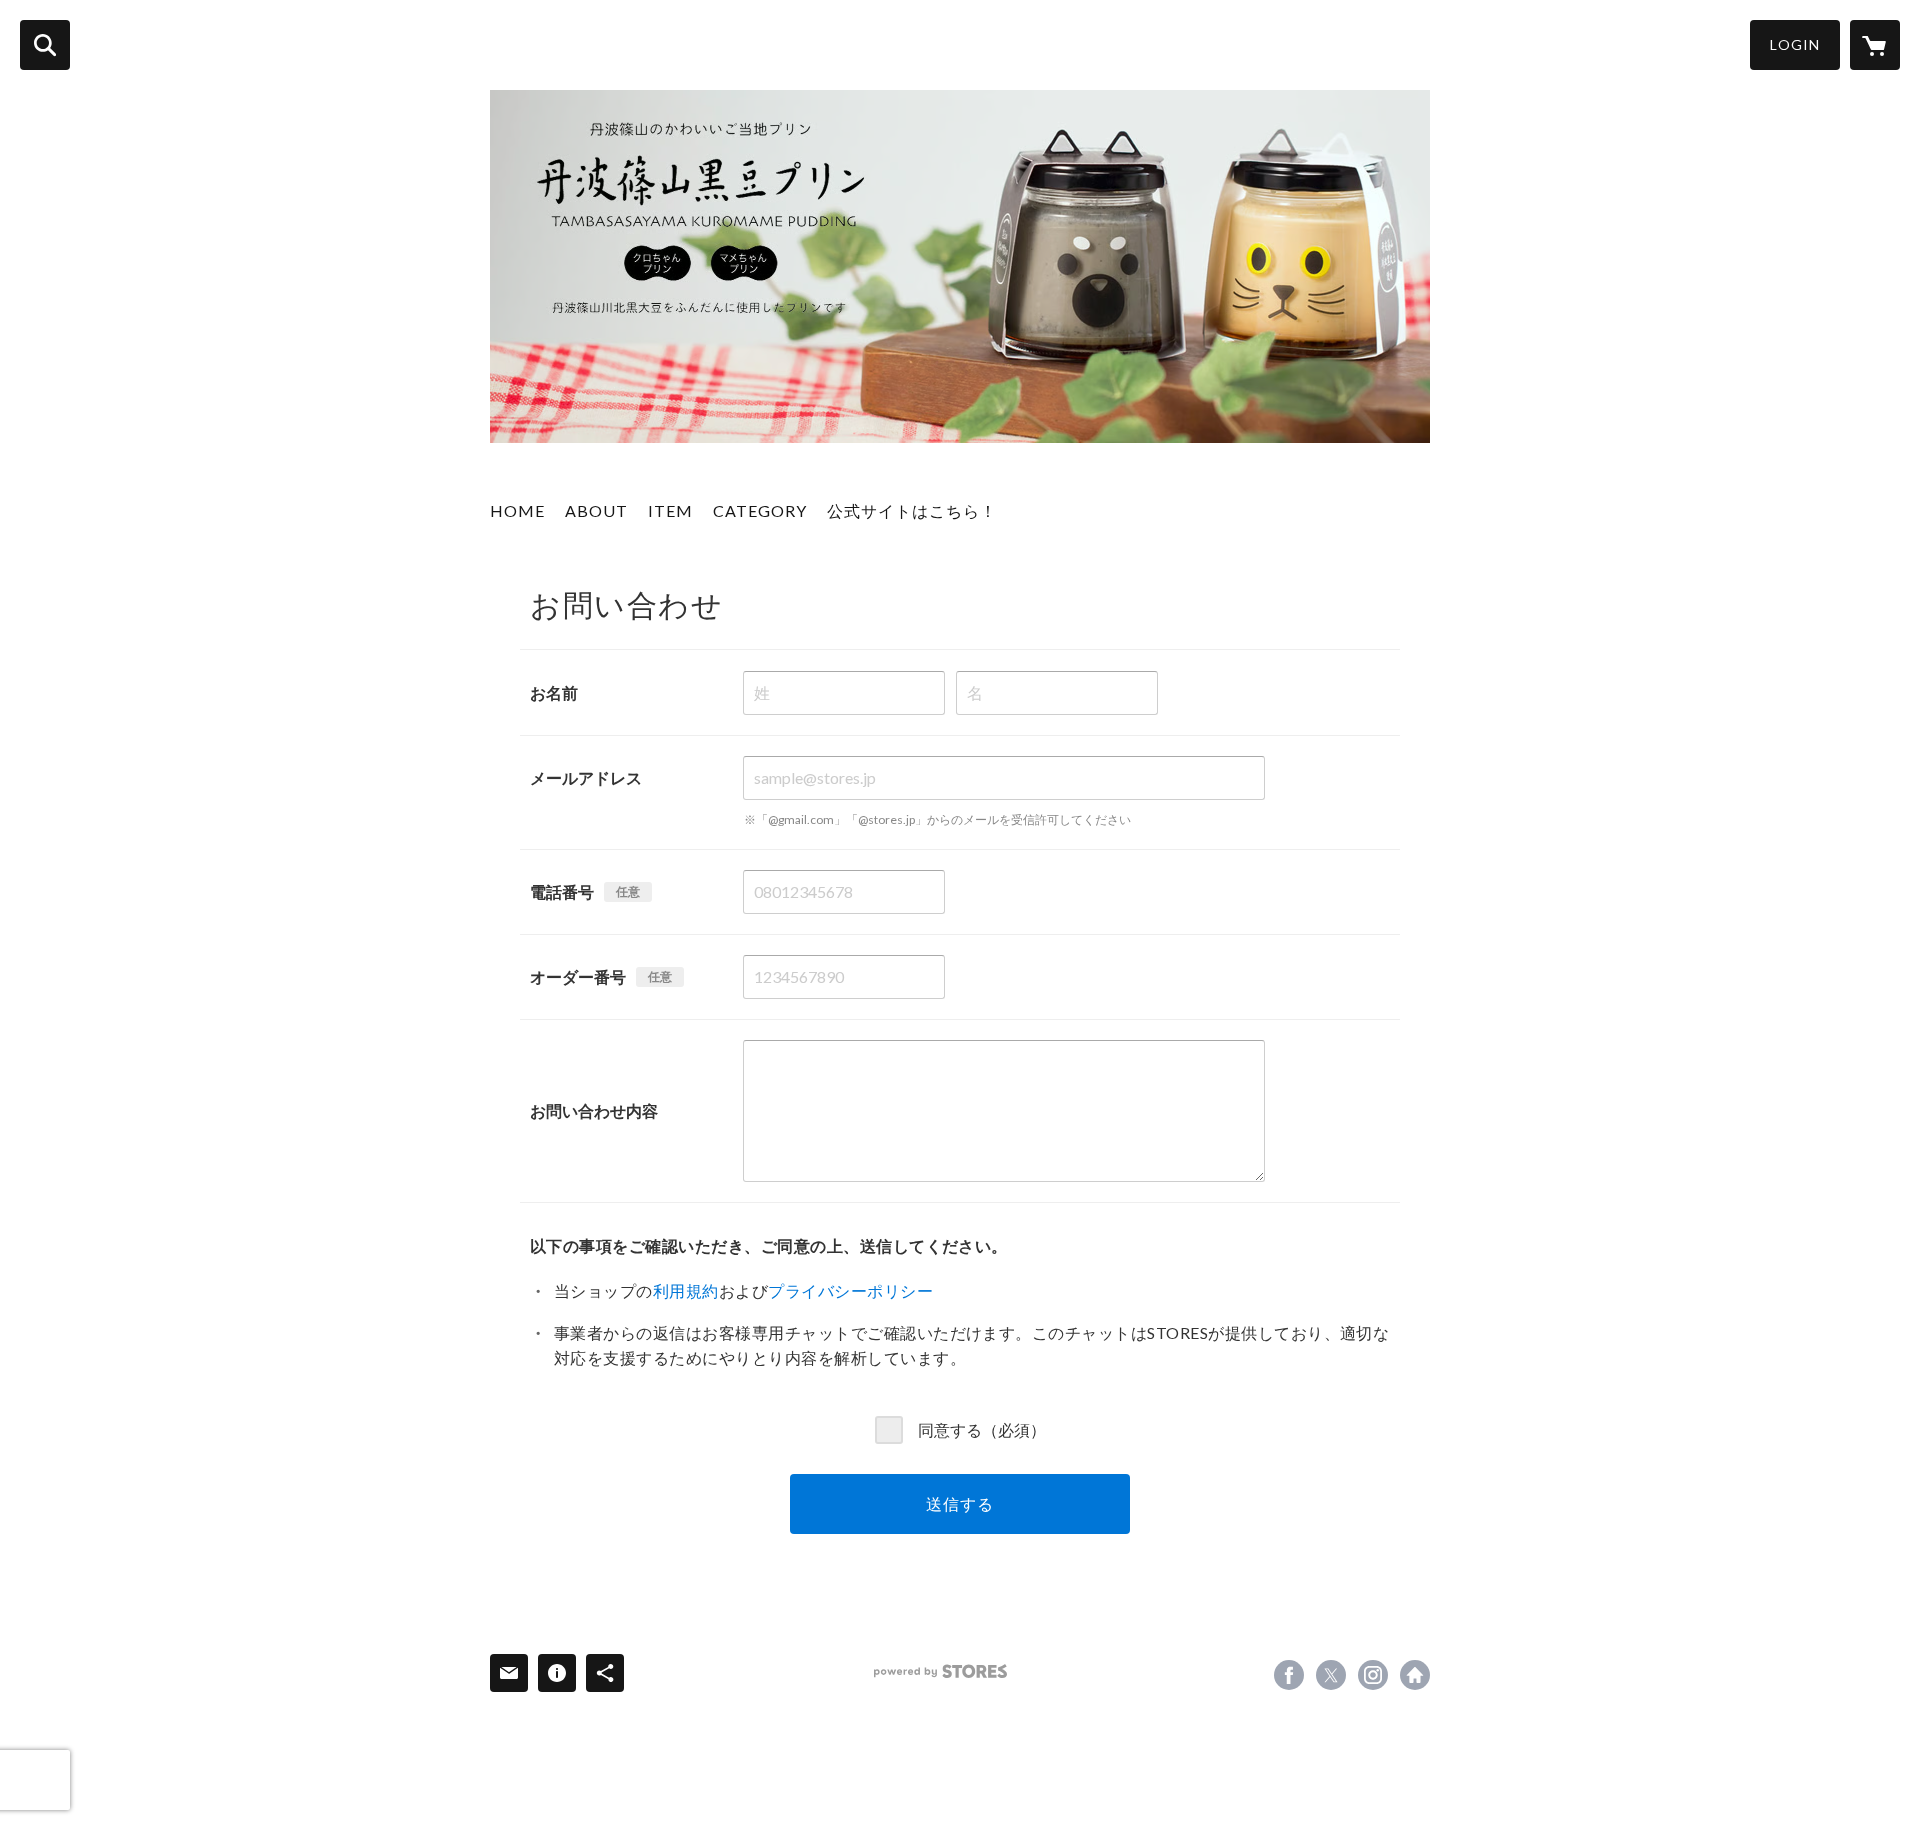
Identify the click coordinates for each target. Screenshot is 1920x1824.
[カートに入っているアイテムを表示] (1875, 45)
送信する (959, 1503)
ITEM (670, 510)
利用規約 (686, 1290)
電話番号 (562, 891)
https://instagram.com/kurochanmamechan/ (1373, 1675)
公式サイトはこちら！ (912, 510)
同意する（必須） (982, 1429)
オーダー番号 (578, 976)
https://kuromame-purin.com (1415, 1675)
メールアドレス (586, 777)
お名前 (554, 692)
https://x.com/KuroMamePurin (1331, 1675)
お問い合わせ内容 (594, 1110)
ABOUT (596, 510)
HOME (517, 510)
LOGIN (1795, 44)
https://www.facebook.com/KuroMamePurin (1289, 1675)
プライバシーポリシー (850, 1290)
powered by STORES (940, 1671)
